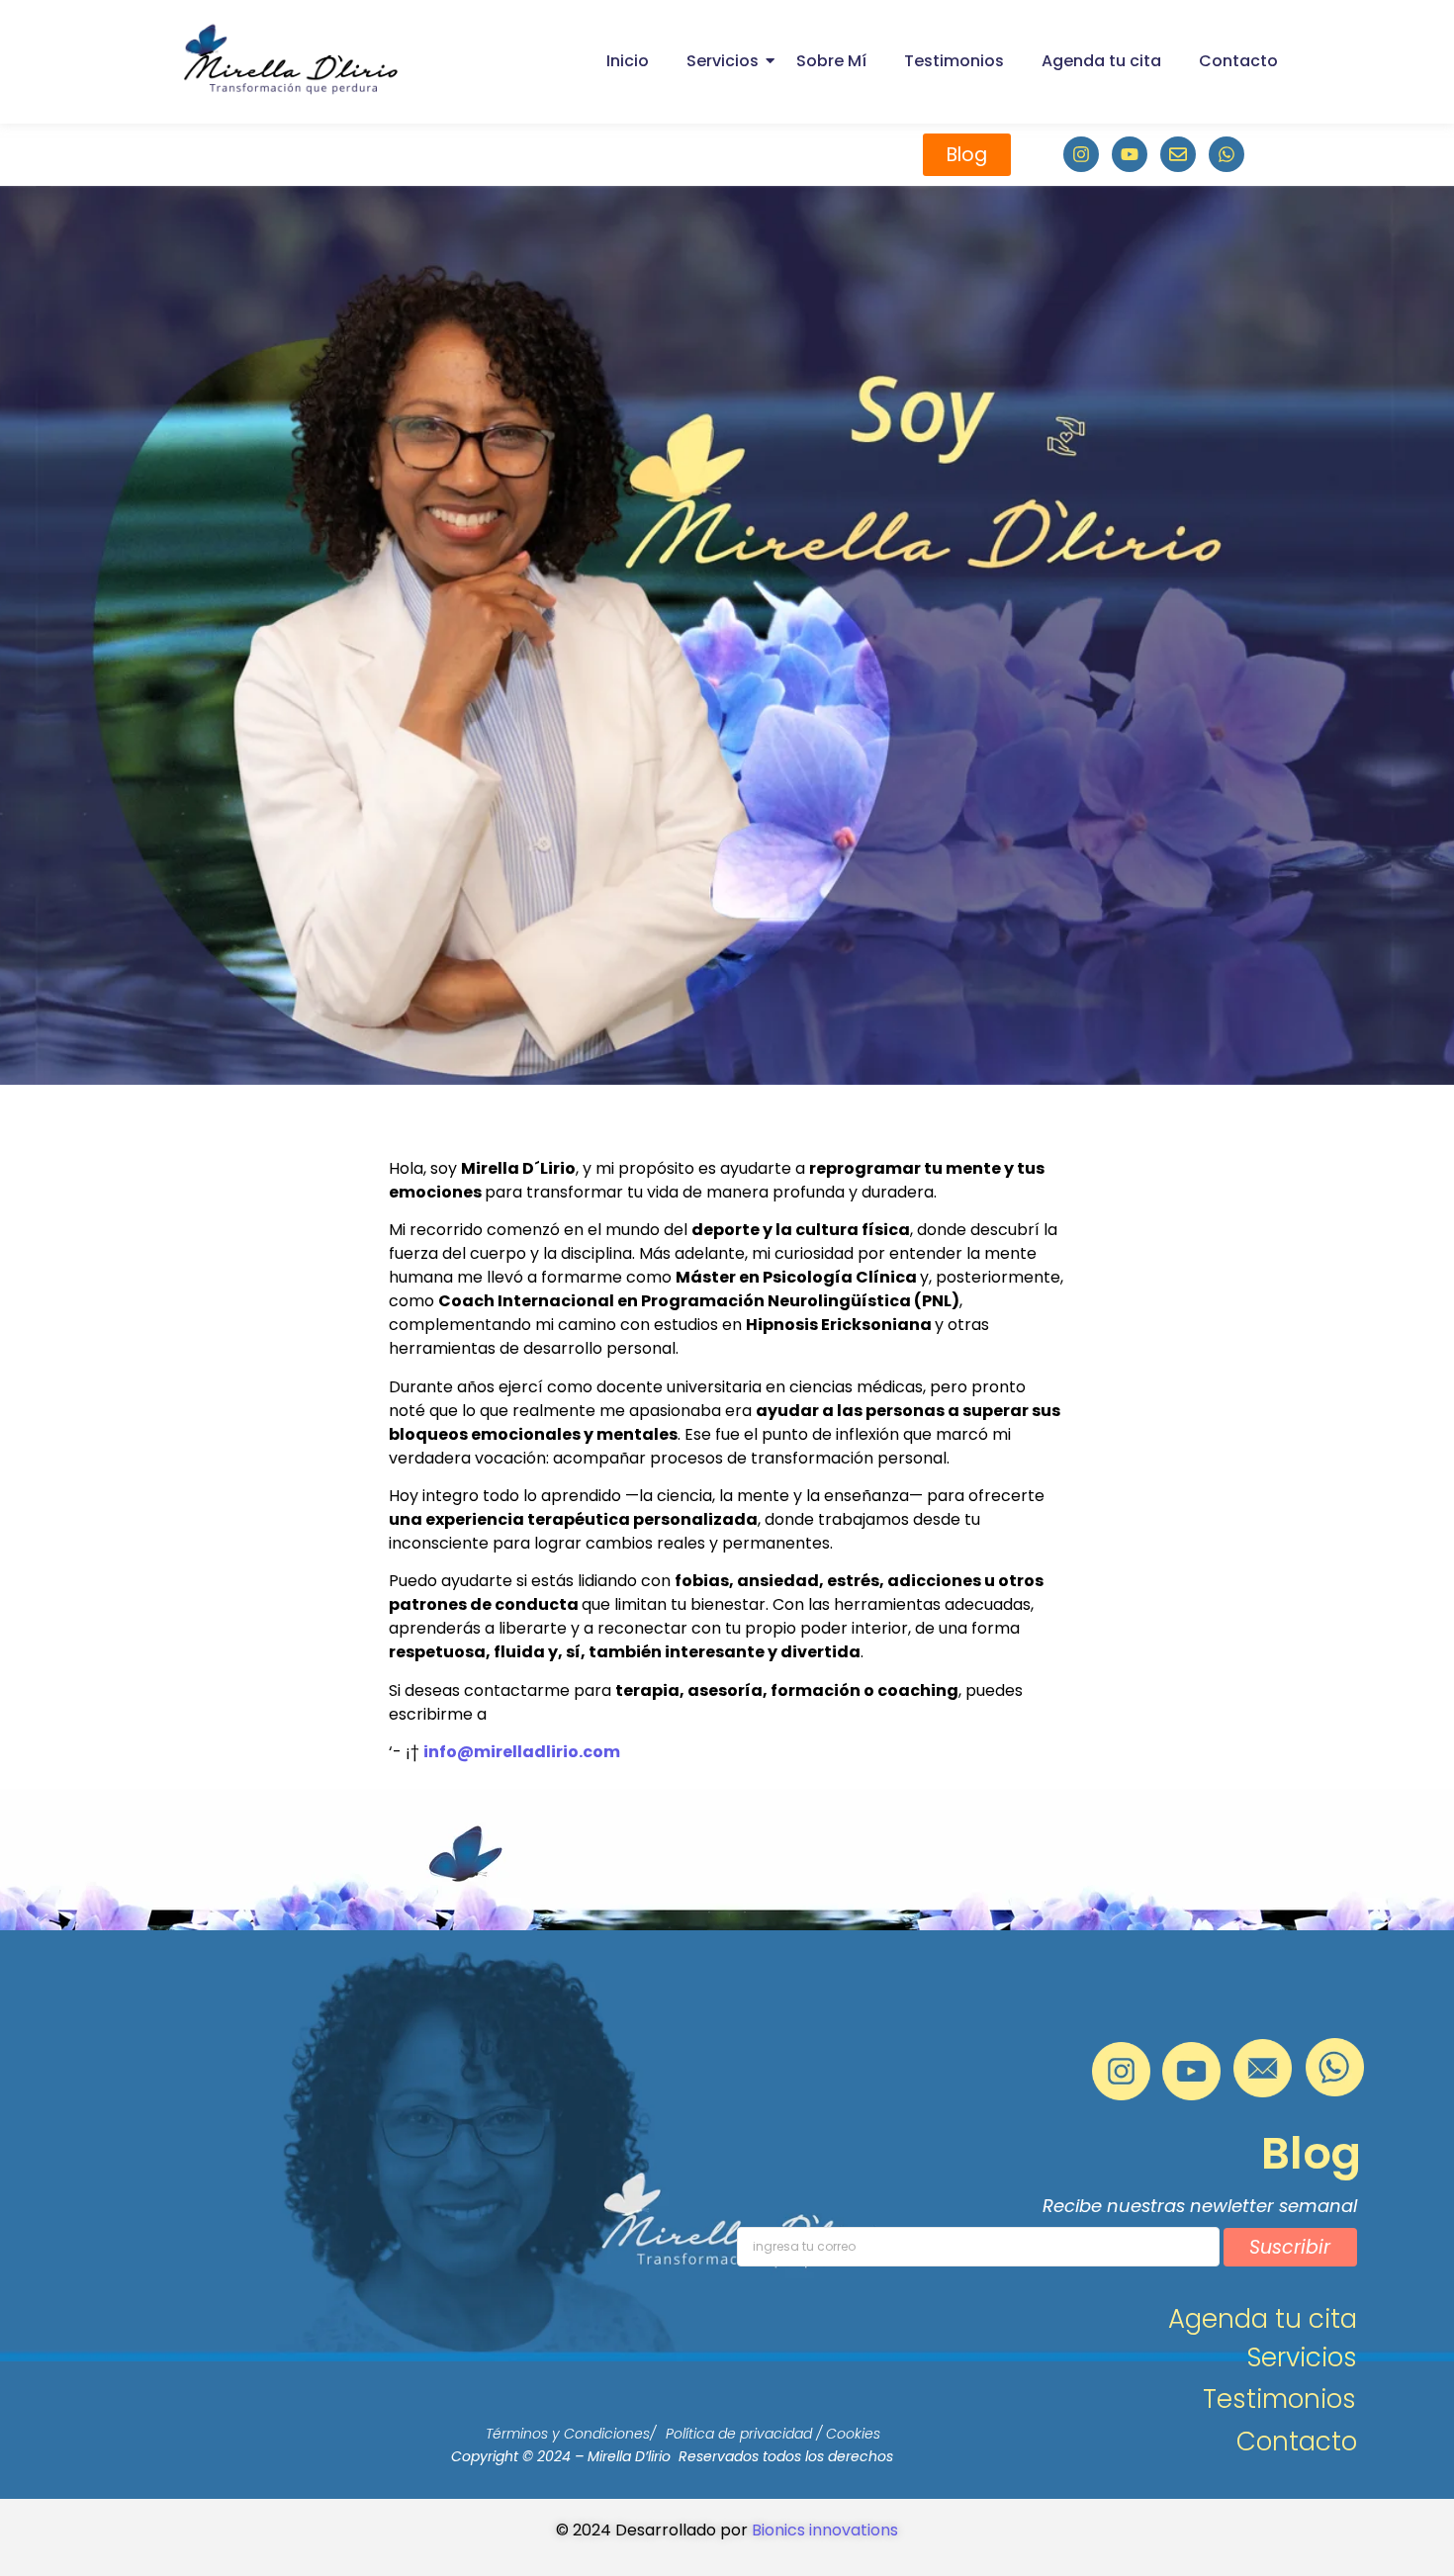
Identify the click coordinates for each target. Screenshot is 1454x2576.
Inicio (628, 61)
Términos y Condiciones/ (571, 2434)
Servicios (723, 61)
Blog (1311, 2153)
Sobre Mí (831, 61)
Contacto (1238, 61)
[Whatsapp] (1227, 154)
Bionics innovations (825, 2530)
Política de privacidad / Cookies (773, 2434)
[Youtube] (1130, 154)
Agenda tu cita (1101, 61)
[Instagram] (1081, 154)
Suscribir (1290, 2247)
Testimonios (954, 61)
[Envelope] (1178, 154)
